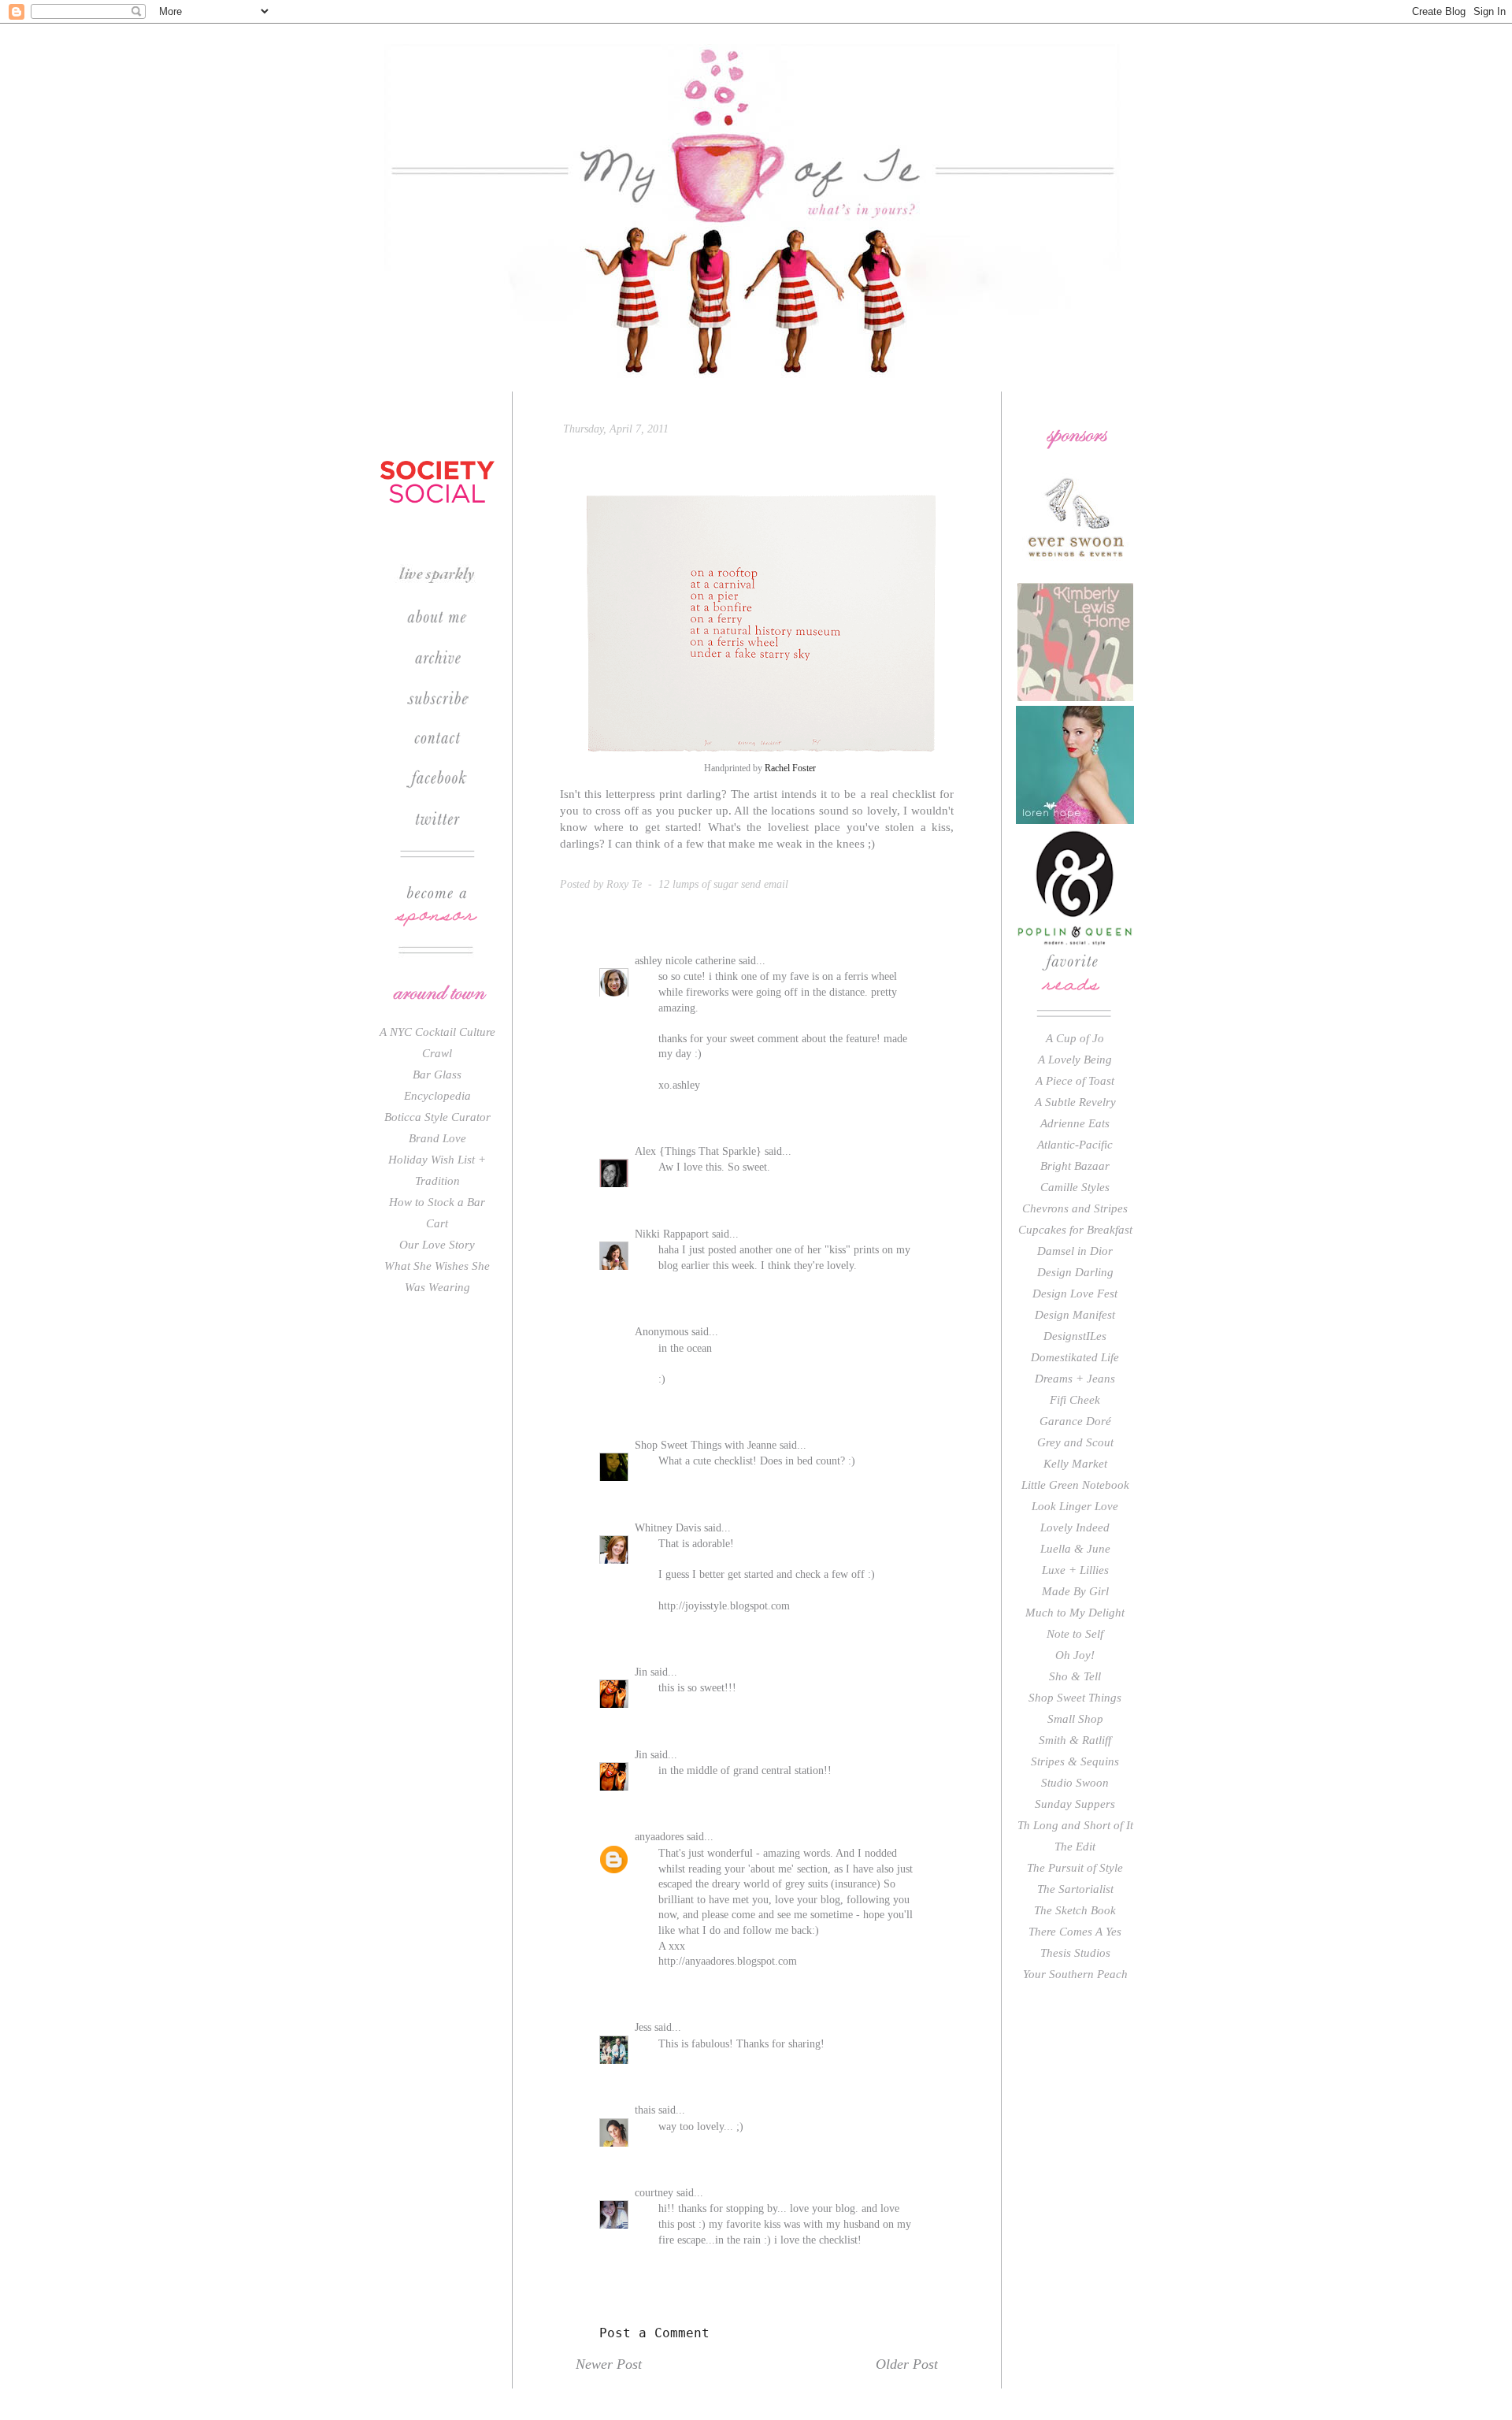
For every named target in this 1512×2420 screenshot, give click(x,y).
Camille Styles (1075, 1187)
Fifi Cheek (1075, 1400)
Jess (643, 2027)
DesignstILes (1075, 1336)
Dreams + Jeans (1075, 1379)
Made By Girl (1075, 1591)
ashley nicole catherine (685, 961)
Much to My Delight (1075, 1613)
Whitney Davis (668, 1528)
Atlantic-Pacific (1075, 1145)
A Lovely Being (1075, 1060)
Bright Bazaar (1075, 1166)
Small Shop (1075, 1719)
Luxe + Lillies (1075, 1570)
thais (645, 2110)
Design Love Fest (1075, 1294)
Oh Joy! (1075, 1655)
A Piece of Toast (1075, 1081)
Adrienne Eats (1075, 1123)
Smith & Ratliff (1075, 1740)
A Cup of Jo (1075, 1038)
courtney (654, 2193)
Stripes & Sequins (1075, 1761)
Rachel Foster (790, 768)
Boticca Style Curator (437, 1117)
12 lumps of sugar (698, 884)
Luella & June (1075, 1549)
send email (765, 884)
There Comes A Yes (1075, 1932)
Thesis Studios (1075, 1953)
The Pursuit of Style (1075, 1868)
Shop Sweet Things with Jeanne (706, 1445)
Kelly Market (1075, 1464)
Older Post (907, 2364)
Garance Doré (1075, 1421)
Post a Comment (654, 2333)
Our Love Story (437, 1245)
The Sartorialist (1075, 1889)
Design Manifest (1075, 1315)
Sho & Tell (1075, 1676)
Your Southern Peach (1075, 1974)
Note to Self (1075, 1634)
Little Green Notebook (1075, 1485)
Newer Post (609, 2364)
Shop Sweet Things (1075, 1698)
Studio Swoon (1075, 1783)
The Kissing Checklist (692, 458)
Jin (641, 1672)
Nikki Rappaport (672, 1234)
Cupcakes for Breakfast (1075, 1230)
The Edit (1075, 1847)
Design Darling (1075, 1272)
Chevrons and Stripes (1075, 1208)
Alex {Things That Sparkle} (698, 1151)
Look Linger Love (1075, 1506)
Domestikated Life (1075, 1357)
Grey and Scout (1075, 1442)
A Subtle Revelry (1075, 1102)
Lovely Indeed (1075, 1527)
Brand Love (437, 1138)
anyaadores (659, 1837)
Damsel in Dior (1075, 1251)
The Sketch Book (1075, 1910)
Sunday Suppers (1075, 1804)
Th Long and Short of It (1075, 1825)
